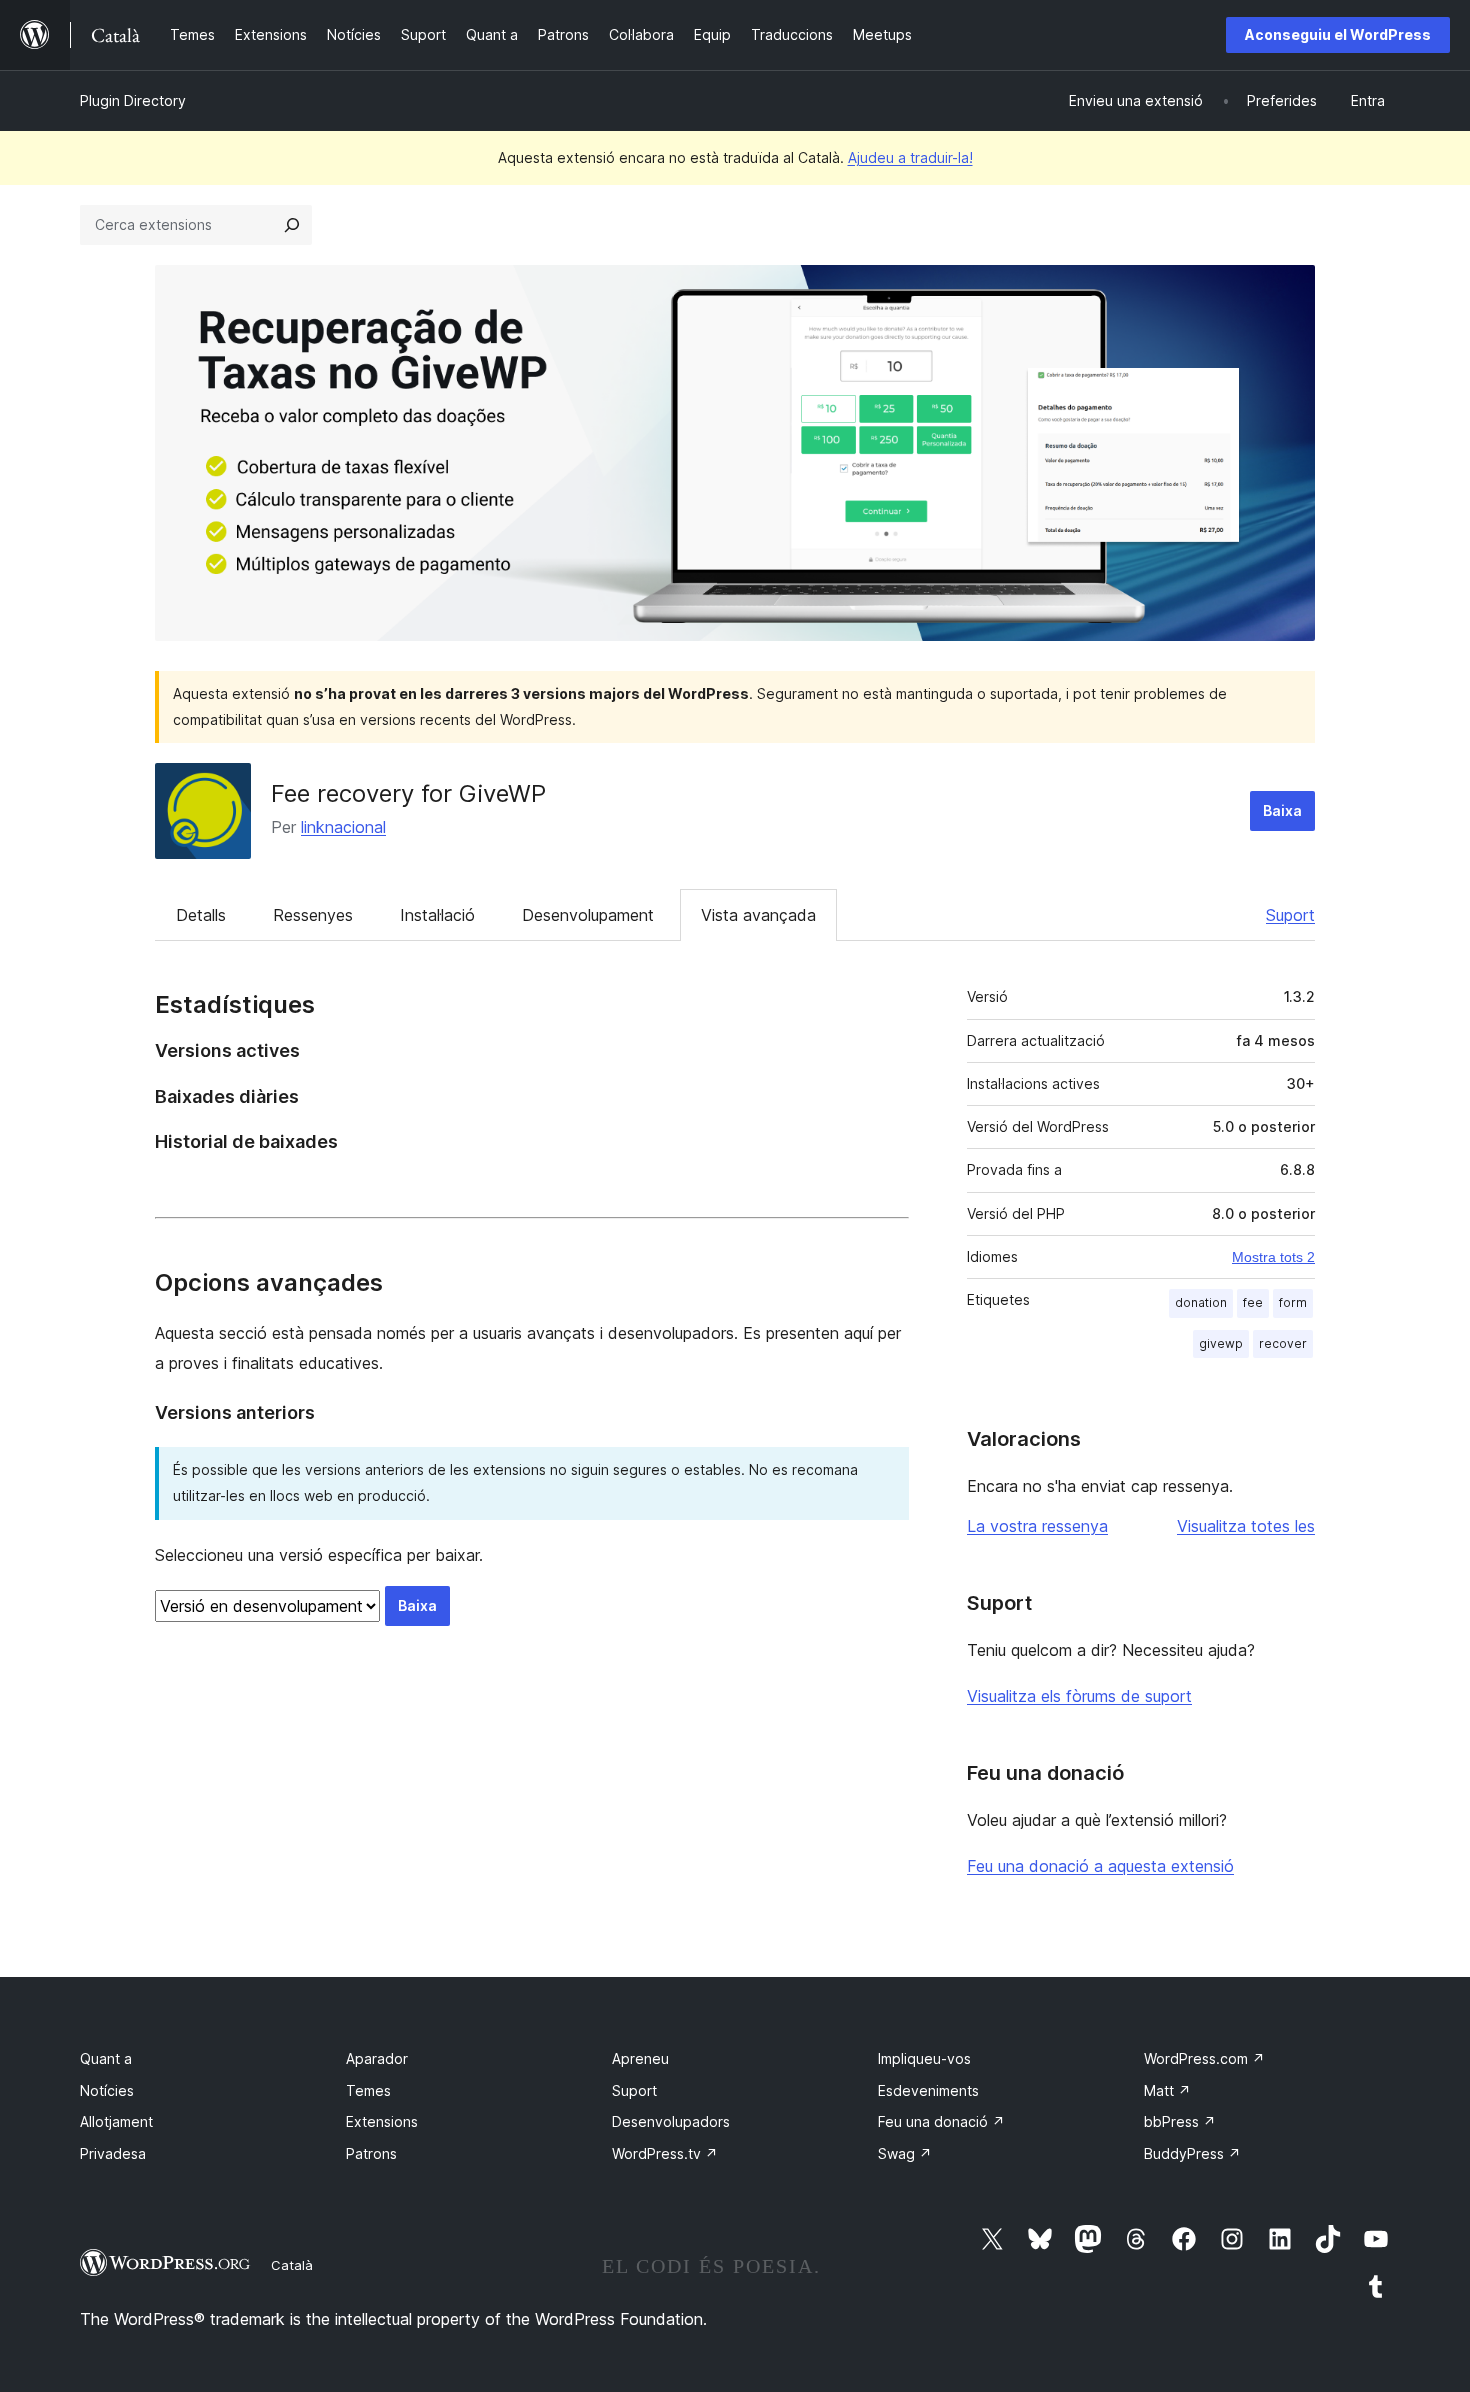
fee (1253, 1302)
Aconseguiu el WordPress (1338, 34)
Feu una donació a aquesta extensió (1100, 1866)
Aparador (377, 2058)
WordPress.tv (665, 2153)
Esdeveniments (928, 2090)
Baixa (1282, 810)
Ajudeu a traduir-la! (910, 157)
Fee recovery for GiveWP (408, 793)
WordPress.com (1204, 2058)
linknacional (343, 827)
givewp (1221, 1343)
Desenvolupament (588, 915)
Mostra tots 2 (1273, 1257)
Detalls (201, 915)
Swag (905, 2153)
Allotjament (116, 2121)
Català (292, 2265)
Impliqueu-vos (924, 2058)
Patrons (371, 2153)
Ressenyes (313, 915)
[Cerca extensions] (292, 225)
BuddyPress (1192, 2153)
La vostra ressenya (1037, 1526)
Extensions (382, 2121)
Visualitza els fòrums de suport (1079, 1696)
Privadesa (113, 2153)
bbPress (1180, 2121)
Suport (1290, 915)
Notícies (107, 2090)
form (1293, 1302)
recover (1283, 1343)
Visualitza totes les (1246, 1526)
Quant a (106, 2058)
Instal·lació (437, 915)
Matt (1167, 2090)
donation (1201, 1302)
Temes (368, 2090)
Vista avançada (758, 915)
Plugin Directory (133, 100)
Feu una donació (941, 2121)
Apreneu (640, 2058)
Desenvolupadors (671, 2121)
